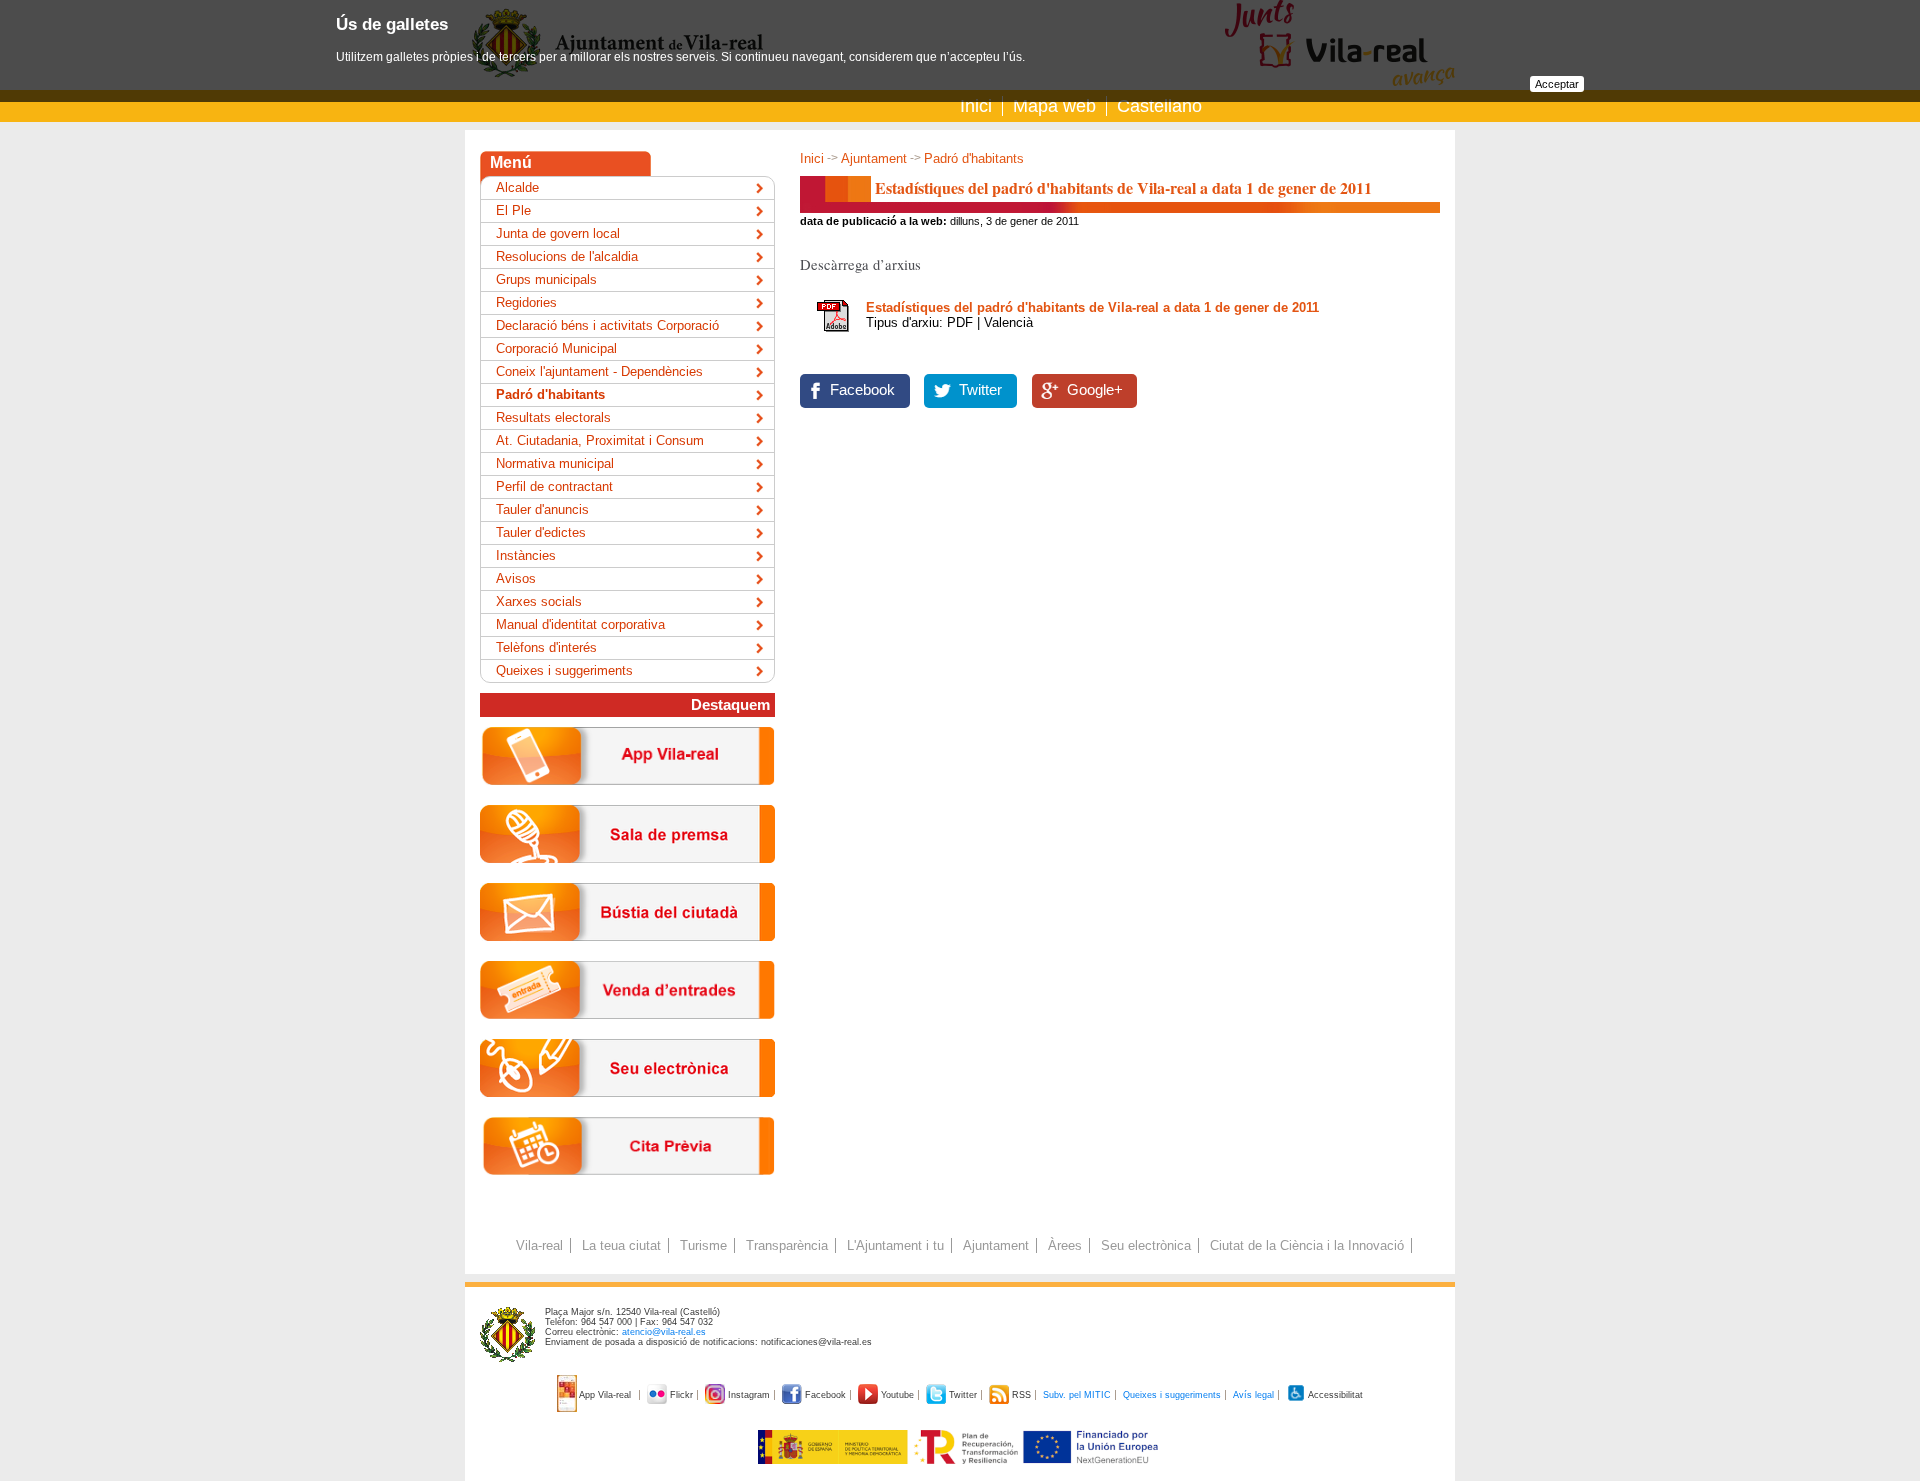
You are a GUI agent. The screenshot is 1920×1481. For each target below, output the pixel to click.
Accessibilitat (1334, 1395)
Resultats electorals (553, 417)
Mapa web (1054, 106)
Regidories (526, 302)
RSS (1021, 1395)
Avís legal (1253, 1395)
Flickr (681, 1395)
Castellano (1159, 106)
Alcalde (517, 187)
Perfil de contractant (554, 486)
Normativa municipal (555, 463)
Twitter (980, 390)
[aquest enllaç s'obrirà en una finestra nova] (627, 1112)
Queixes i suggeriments (564, 670)
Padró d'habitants (974, 158)
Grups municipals (546, 279)
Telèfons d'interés (546, 647)
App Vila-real (605, 1395)
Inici (976, 106)
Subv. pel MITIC (1077, 1395)
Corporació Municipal (556, 348)
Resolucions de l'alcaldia (567, 256)
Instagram (749, 1395)
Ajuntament (874, 158)
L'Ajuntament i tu (895, 1245)
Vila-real (539, 1245)
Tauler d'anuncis (542, 509)
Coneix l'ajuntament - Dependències (599, 371)
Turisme (703, 1245)
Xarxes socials (539, 601)
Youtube (897, 1395)
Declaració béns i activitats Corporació (607, 325)
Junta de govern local (558, 233)
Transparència (787, 1245)
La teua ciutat (621, 1245)
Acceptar (1557, 84)
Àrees (1065, 1245)
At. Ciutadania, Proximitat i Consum (600, 440)
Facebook (862, 390)
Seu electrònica (1146, 1245)
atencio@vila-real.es (664, 1332)
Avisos (516, 578)
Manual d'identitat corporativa (580, 624)
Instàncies (526, 555)
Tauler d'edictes (541, 532)
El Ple (513, 210)
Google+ (1095, 390)
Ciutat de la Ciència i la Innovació (1307, 1245)
